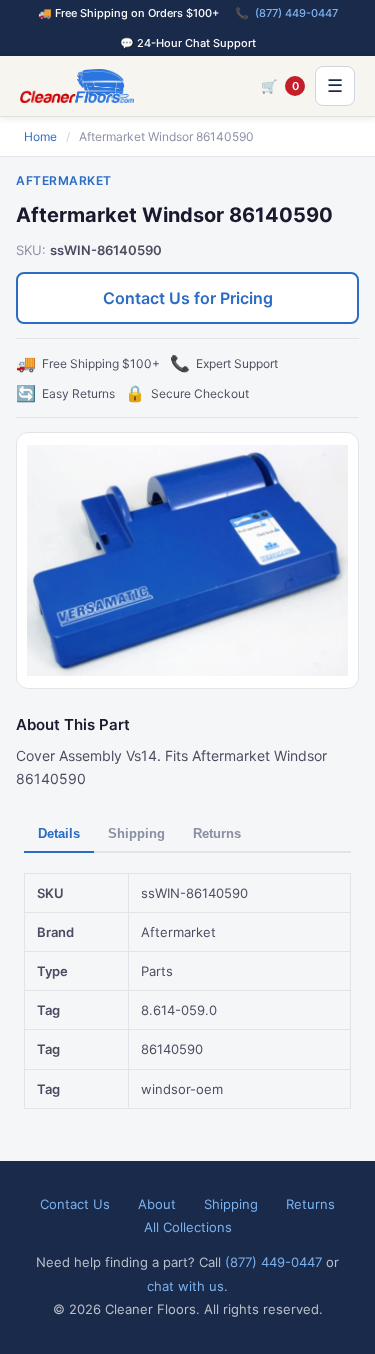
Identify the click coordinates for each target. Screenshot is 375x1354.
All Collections (188, 1227)
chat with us (185, 1286)
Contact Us (75, 1204)
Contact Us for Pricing (188, 298)
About (157, 1204)
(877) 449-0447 (296, 13)
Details (59, 833)
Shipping (136, 833)
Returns (217, 833)
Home (40, 136)
